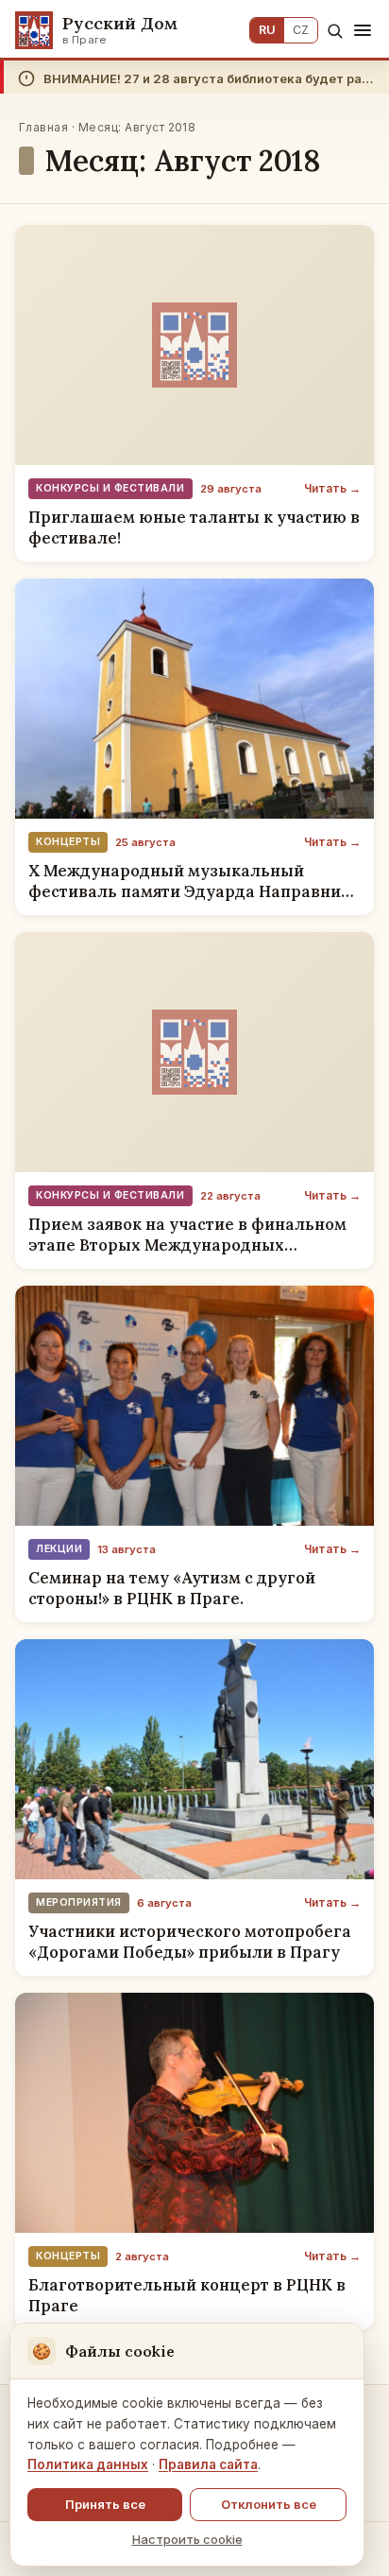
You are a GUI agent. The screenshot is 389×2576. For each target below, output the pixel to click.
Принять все (105, 2504)
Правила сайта (208, 2464)
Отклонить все (269, 2504)
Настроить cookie (187, 2539)
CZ (301, 30)
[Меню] (363, 30)
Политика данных (88, 2464)
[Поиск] (335, 31)
